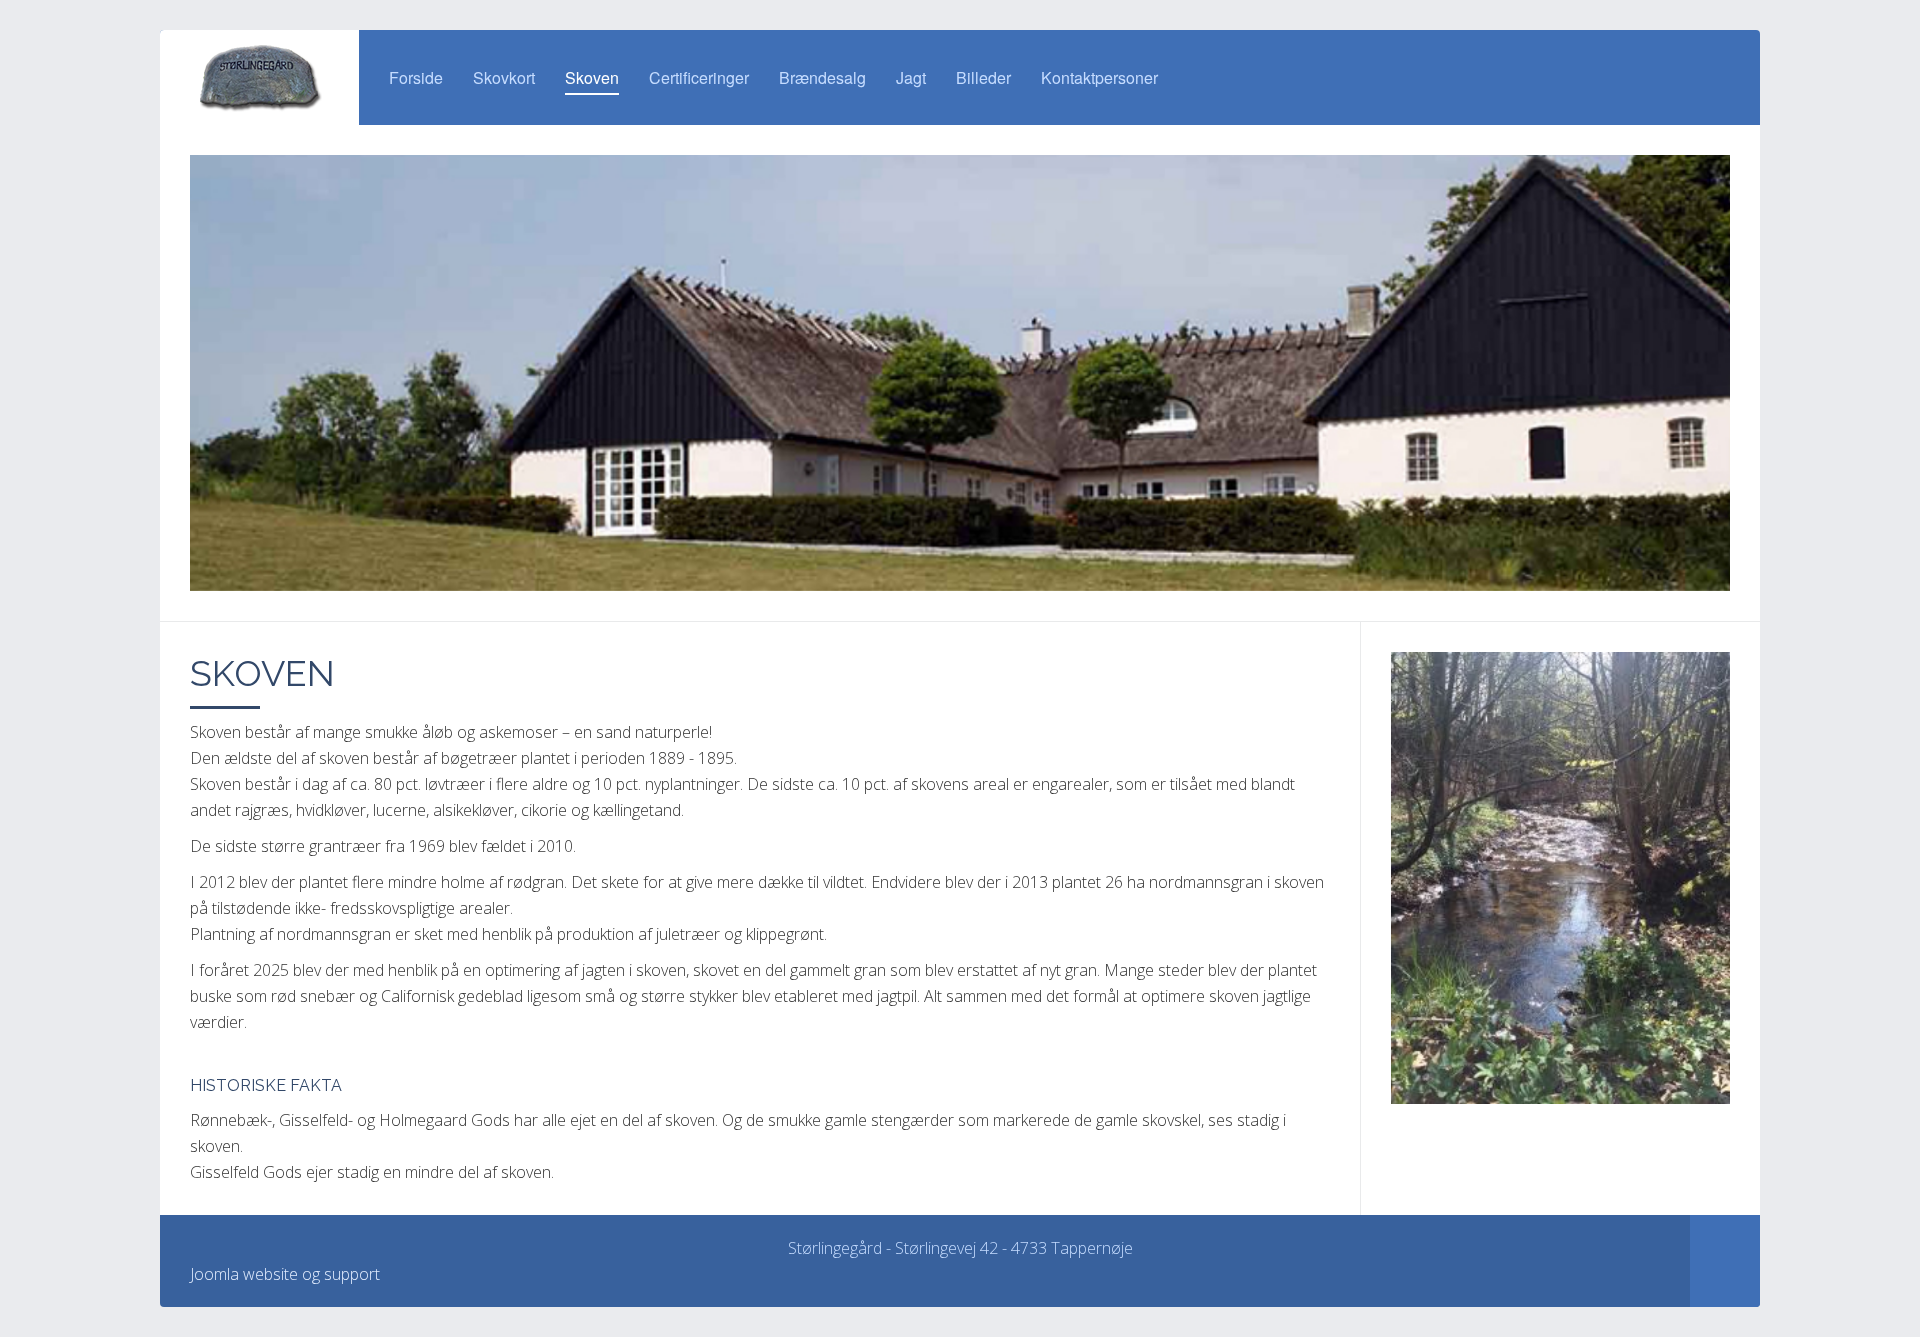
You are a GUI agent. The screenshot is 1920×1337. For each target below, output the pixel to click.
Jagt (911, 77)
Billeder (983, 77)
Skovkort (504, 77)
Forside (416, 77)
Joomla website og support (285, 1274)
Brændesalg (822, 77)
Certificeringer (699, 77)
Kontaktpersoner (1099, 77)
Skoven (592, 77)
